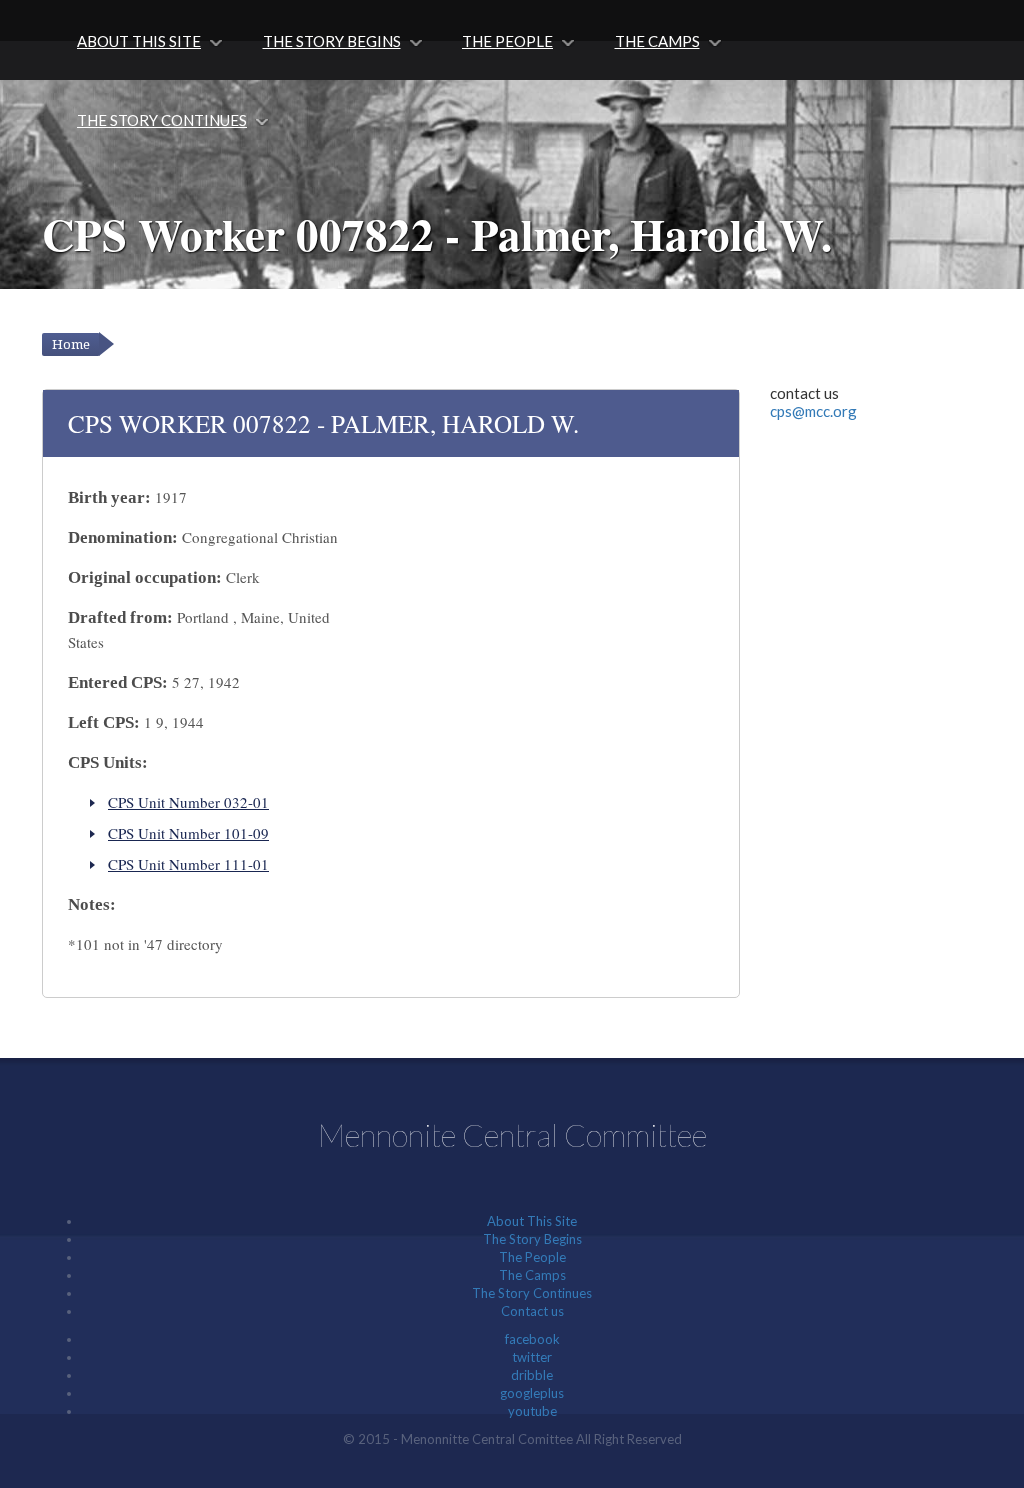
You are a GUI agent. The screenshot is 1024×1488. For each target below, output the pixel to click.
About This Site (139, 41)
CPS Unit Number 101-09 (188, 833)
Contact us (532, 1311)
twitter (532, 1357)
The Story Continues (162, 120)
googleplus (532, 1393)
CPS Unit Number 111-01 (188, 864)
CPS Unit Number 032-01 (188, 802)
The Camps (657, 41)
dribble (532, 1375)
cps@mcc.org (813, 411)
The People (507, 41)
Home (71, 344)
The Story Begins (332, 41)
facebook (532, 1339)
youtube (532, 1411)
